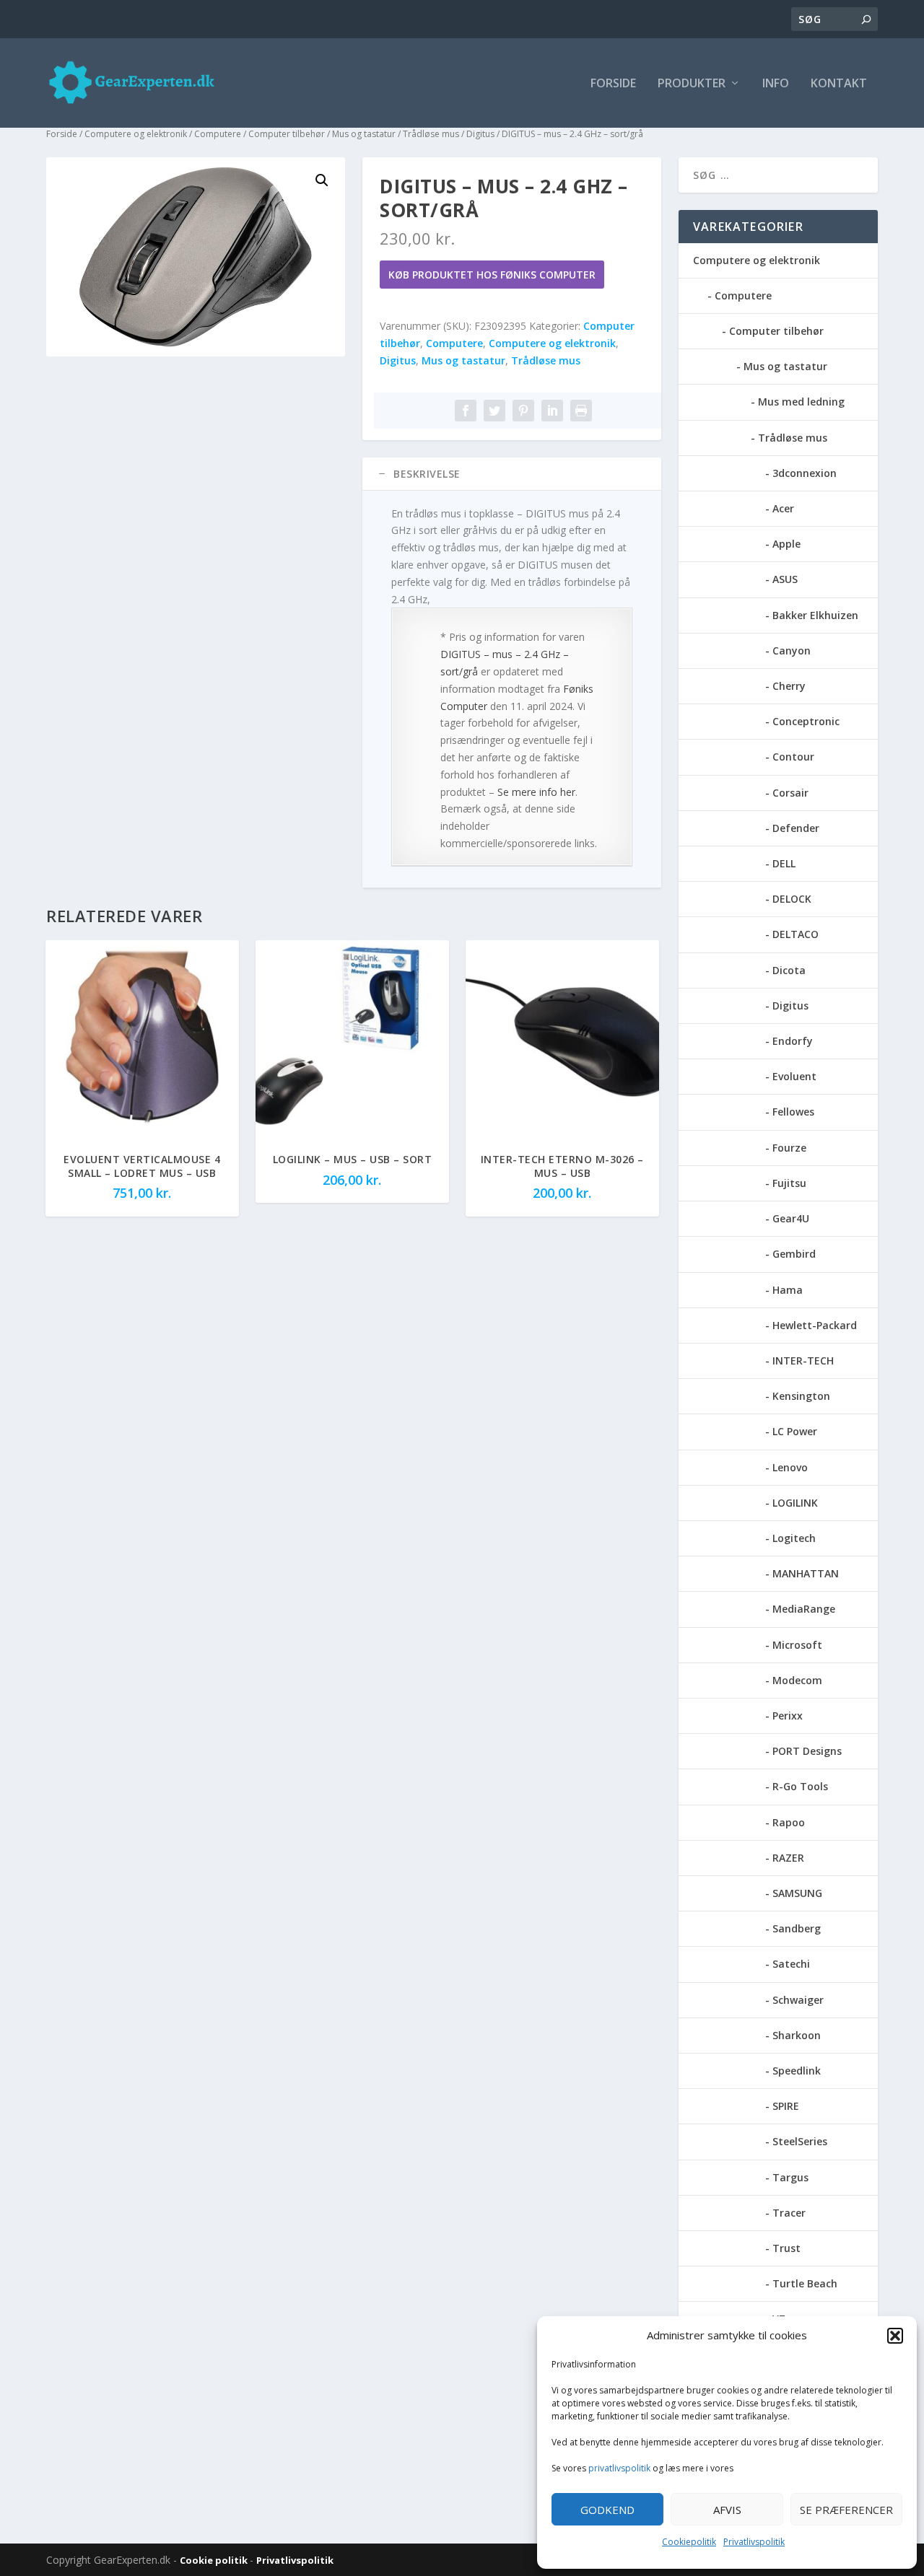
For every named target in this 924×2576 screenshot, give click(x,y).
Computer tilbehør (287, 134)
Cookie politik (215, 2560)
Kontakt (839, 84)
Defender (796, 828)
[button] (895, 2336)
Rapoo (789, 1822)
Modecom (797, 1680)
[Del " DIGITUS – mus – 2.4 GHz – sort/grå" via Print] (581, 411)
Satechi (791, 1964)
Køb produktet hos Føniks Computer (492, 275)
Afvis (727, 2510)
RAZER (788, 1858)
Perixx (788, 1716)
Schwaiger (798, 2000)
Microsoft (797, 1645)
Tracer (789, 2213)
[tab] (512, 474)
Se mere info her (536, 792)
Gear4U (791, 1218)
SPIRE (786, 2106)
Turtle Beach (805, 2283)
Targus (790, 2177)
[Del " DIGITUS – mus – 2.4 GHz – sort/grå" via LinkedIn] (552, 411)
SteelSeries (800, 2141)
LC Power (795, 1431)
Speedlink (797, 2071)
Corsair (790, 793)
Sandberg (797, 1928)
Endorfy (793, 1041)
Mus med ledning (801, 402)
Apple (786, 544)
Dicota (789, 970)
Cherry (789, 686)
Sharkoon (797, 2035)
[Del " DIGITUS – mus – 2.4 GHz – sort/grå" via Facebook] (466, 411)
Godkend (607, 2510)
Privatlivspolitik (754, 2542)
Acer (783, 508)
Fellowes (793, 1112)
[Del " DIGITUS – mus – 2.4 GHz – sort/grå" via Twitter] (494, 411)
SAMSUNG (797, 1893)
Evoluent (794, 1076)
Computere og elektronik (136, 134)
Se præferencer (846, 2510)
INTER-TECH (803, 1361)
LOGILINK (795, 1503)
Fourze (789, 1148)
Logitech (794, 1538)
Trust (786, 2248)
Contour (793, 757)
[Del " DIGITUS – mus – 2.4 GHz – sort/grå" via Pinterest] (523, 411)
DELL (784, 863)
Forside (613, 84)
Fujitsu (789, 1183)
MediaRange (804, 1609)
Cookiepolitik (689, 2542)
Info (776, 84)
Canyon (792, 650)
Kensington (801, 1396)
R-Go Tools (800, 1786)
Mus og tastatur (364, 134)
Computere (218, 134)
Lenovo (790, 1467)
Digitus (480, 134)
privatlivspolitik (619, 2468)
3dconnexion (805, 473)
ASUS (785, 579)
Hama (788, 1290)
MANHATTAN (806, 1573)
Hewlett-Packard (815, 1325)
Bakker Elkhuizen (815, 615)
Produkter (692, 84)
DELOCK (792, 899)
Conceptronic (806, 721)
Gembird (794, 1254)
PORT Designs (807, 1751)
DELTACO (796, 934)
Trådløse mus (431, 134)
